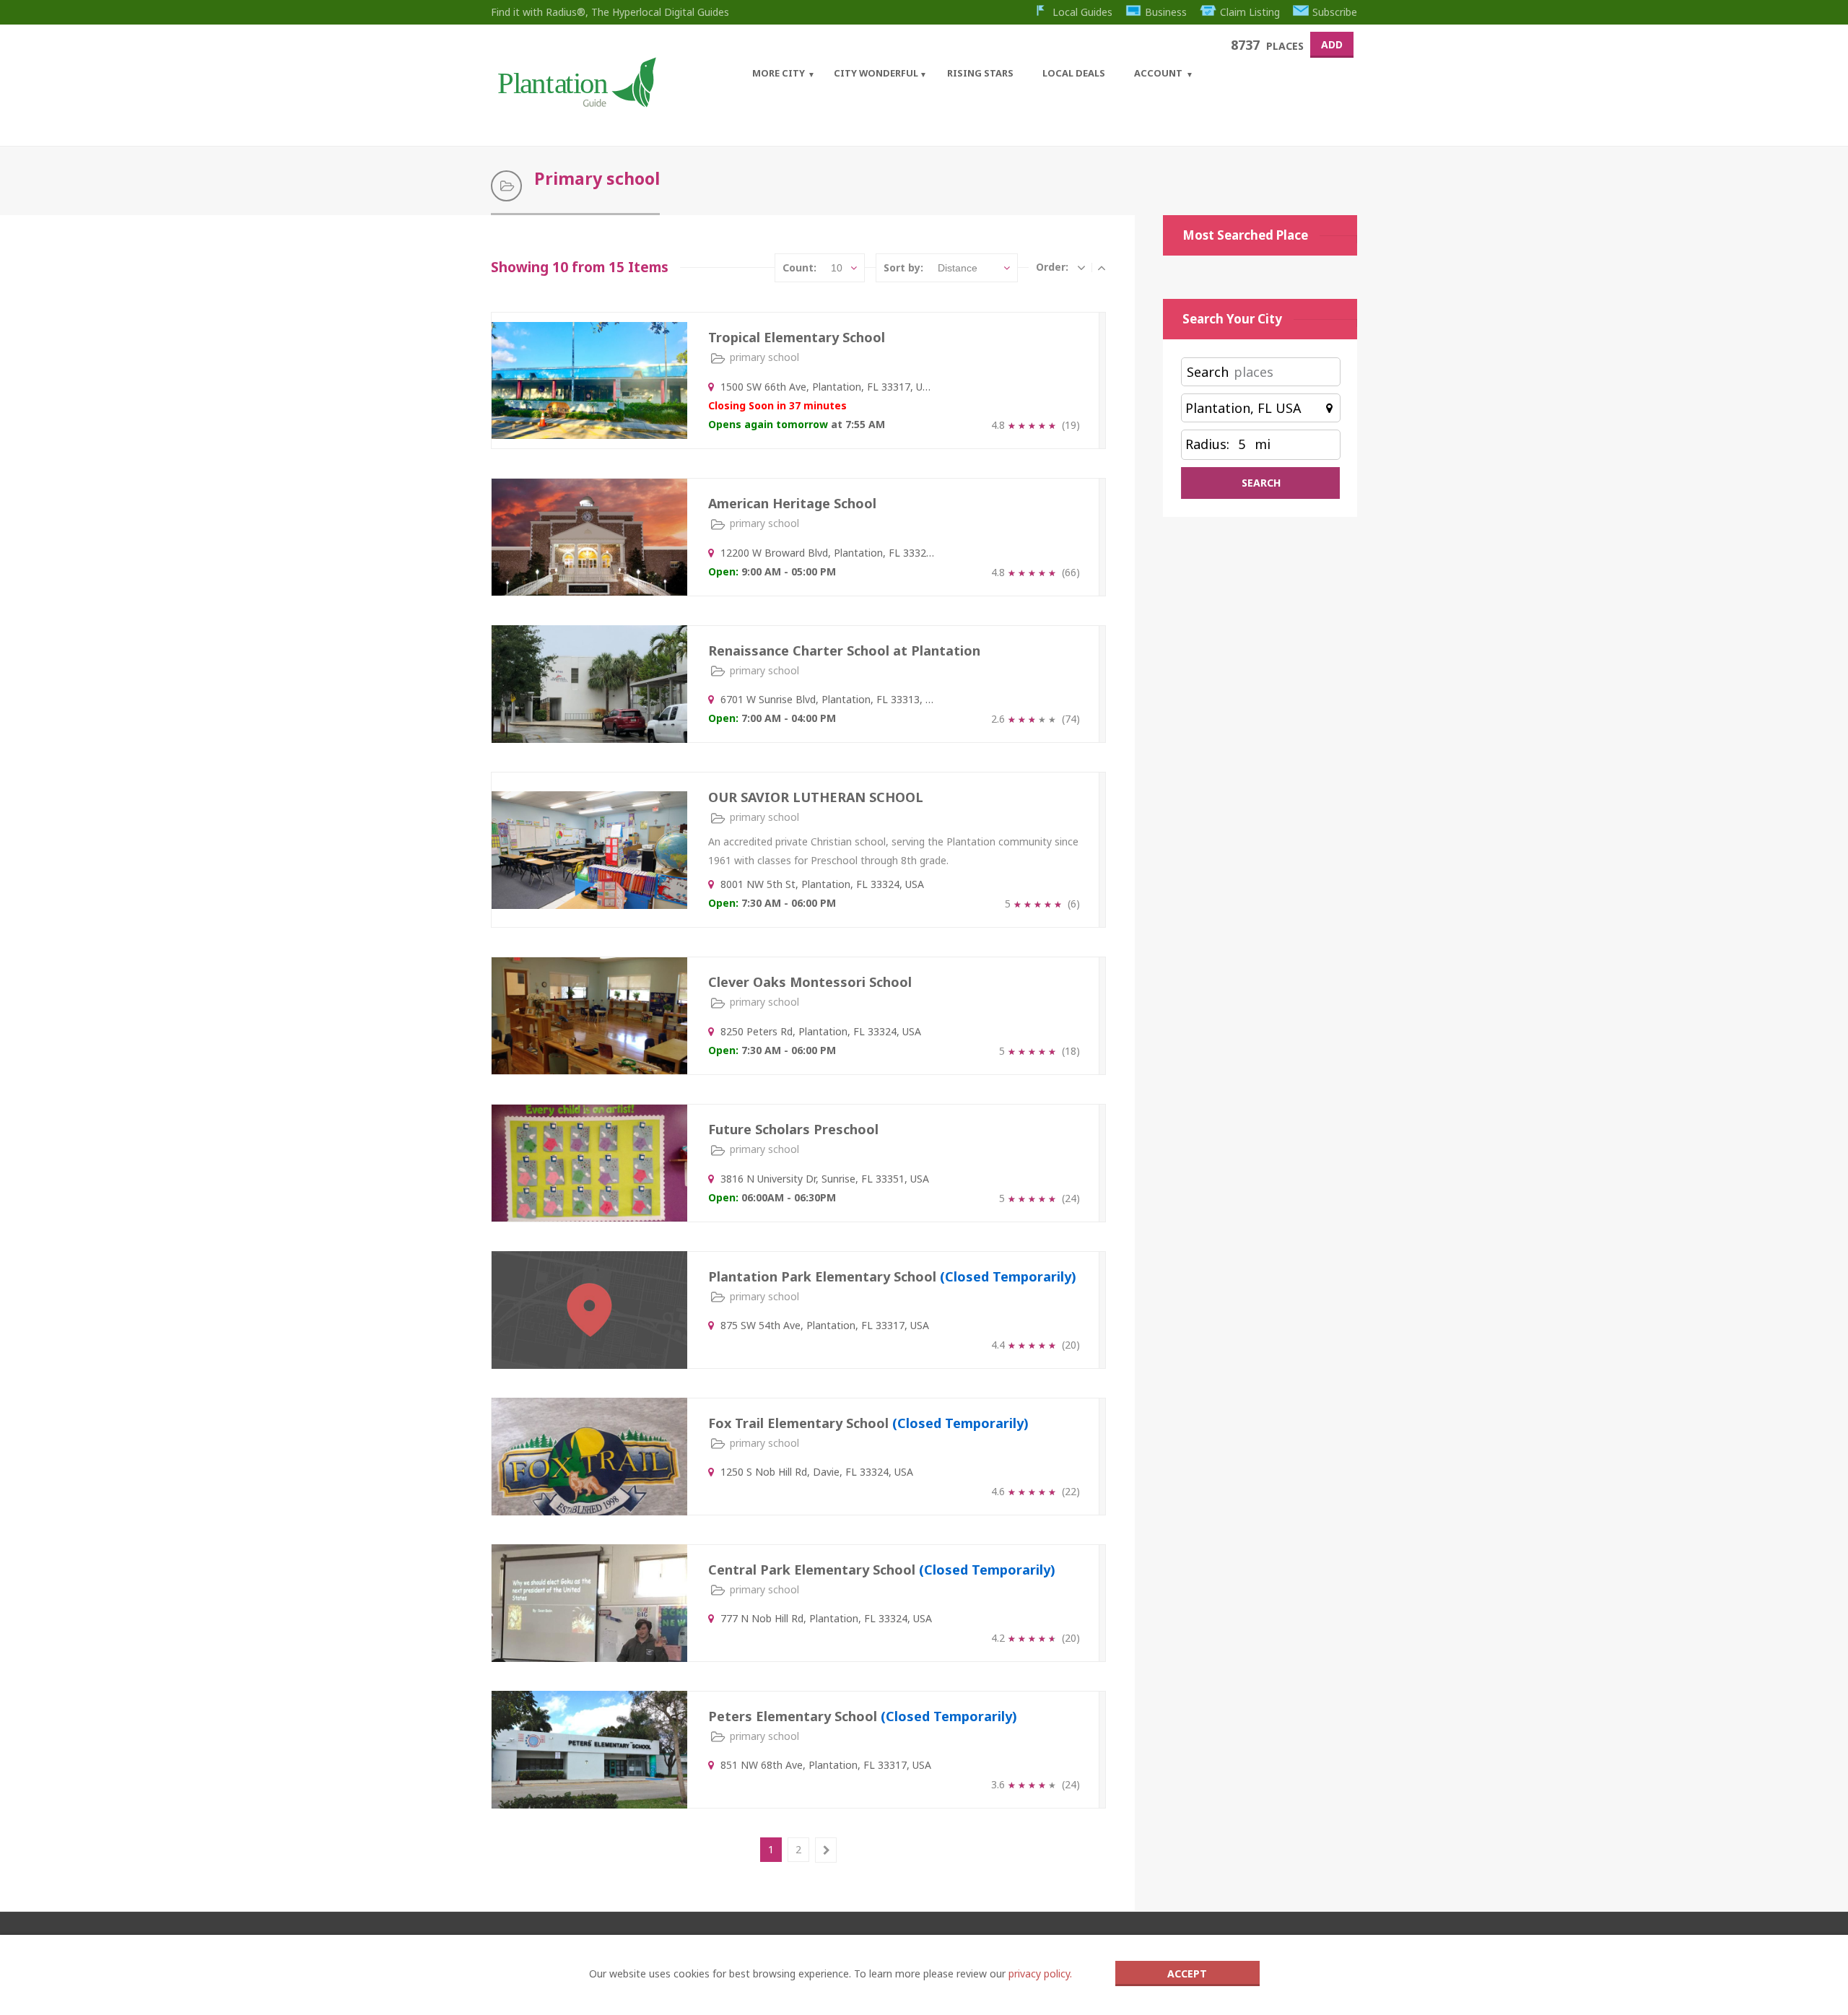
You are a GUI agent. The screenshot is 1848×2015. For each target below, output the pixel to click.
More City (779, 73)
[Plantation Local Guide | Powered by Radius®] (576, 102)
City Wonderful (876, 73)
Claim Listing (1250, 12)
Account (1158, 73)
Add (1332, 44)
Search (1208, 372)
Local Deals (1074, 73)
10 (837, 268)
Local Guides (1082, 12)
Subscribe (1335, 12)
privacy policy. (1040, 1973)
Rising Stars (980, 73)
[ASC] (1081, 267)
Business (1166, 12)
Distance (958, 268)
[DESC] (1102, 267)
